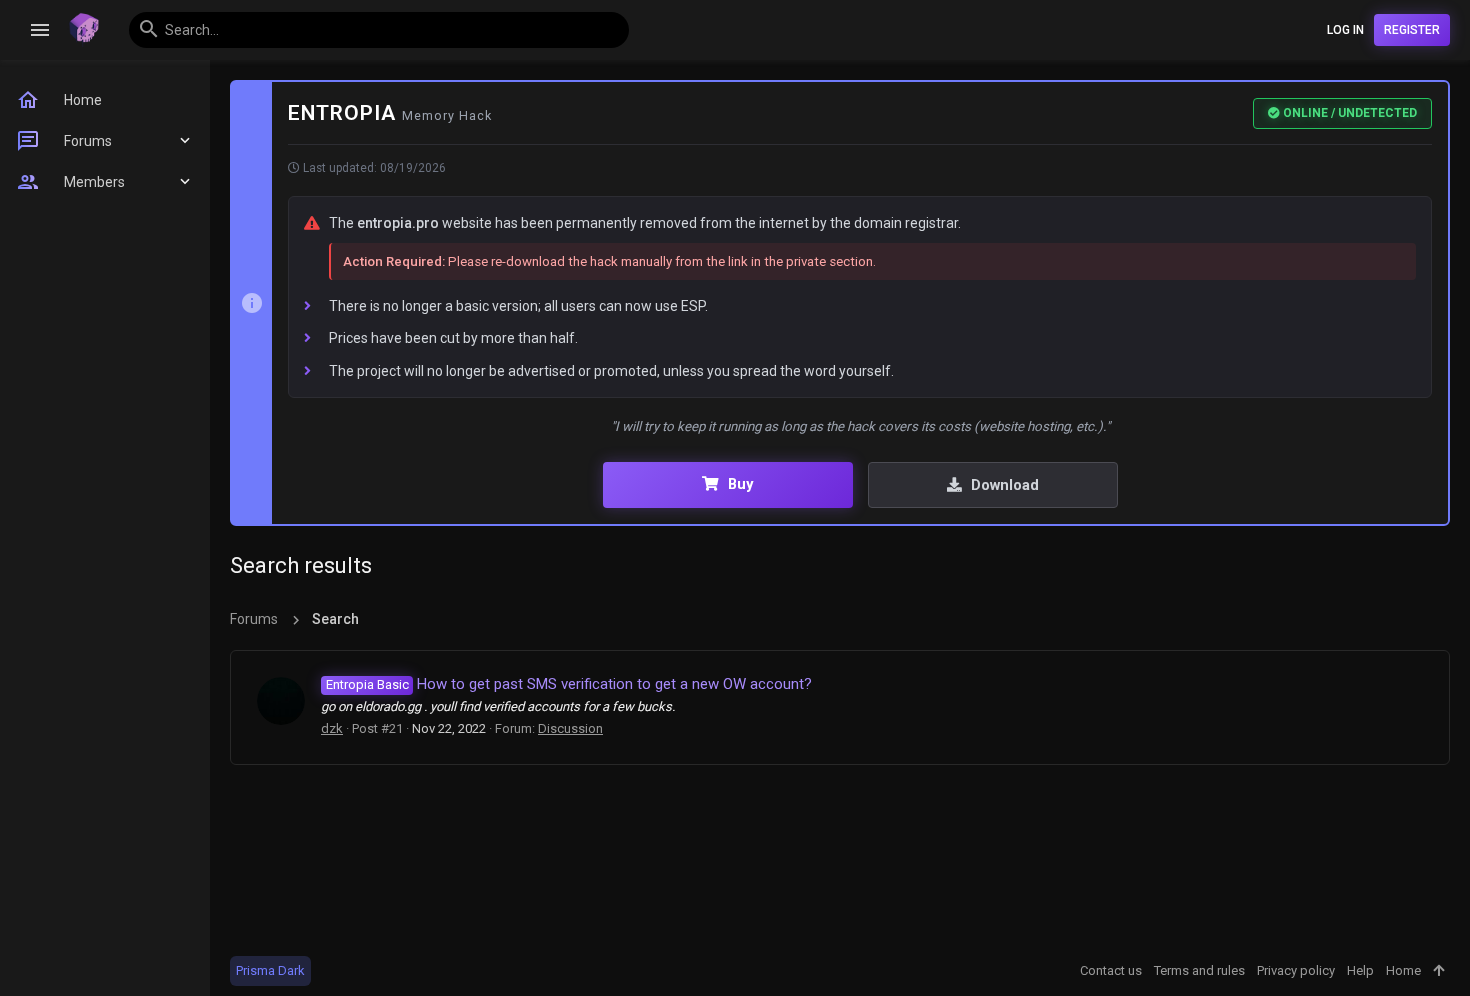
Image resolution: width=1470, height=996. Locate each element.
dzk (332, 728)
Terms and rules (1199, 970)
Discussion (570, 728)
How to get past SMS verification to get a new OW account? (569, 684)
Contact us (1111, 970)
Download (1003, 485)
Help (1360, 970)
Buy (738, 484)
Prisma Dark (270, 970)
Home (1403, 970)
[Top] (1438, 971)
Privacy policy (1296, 970)
